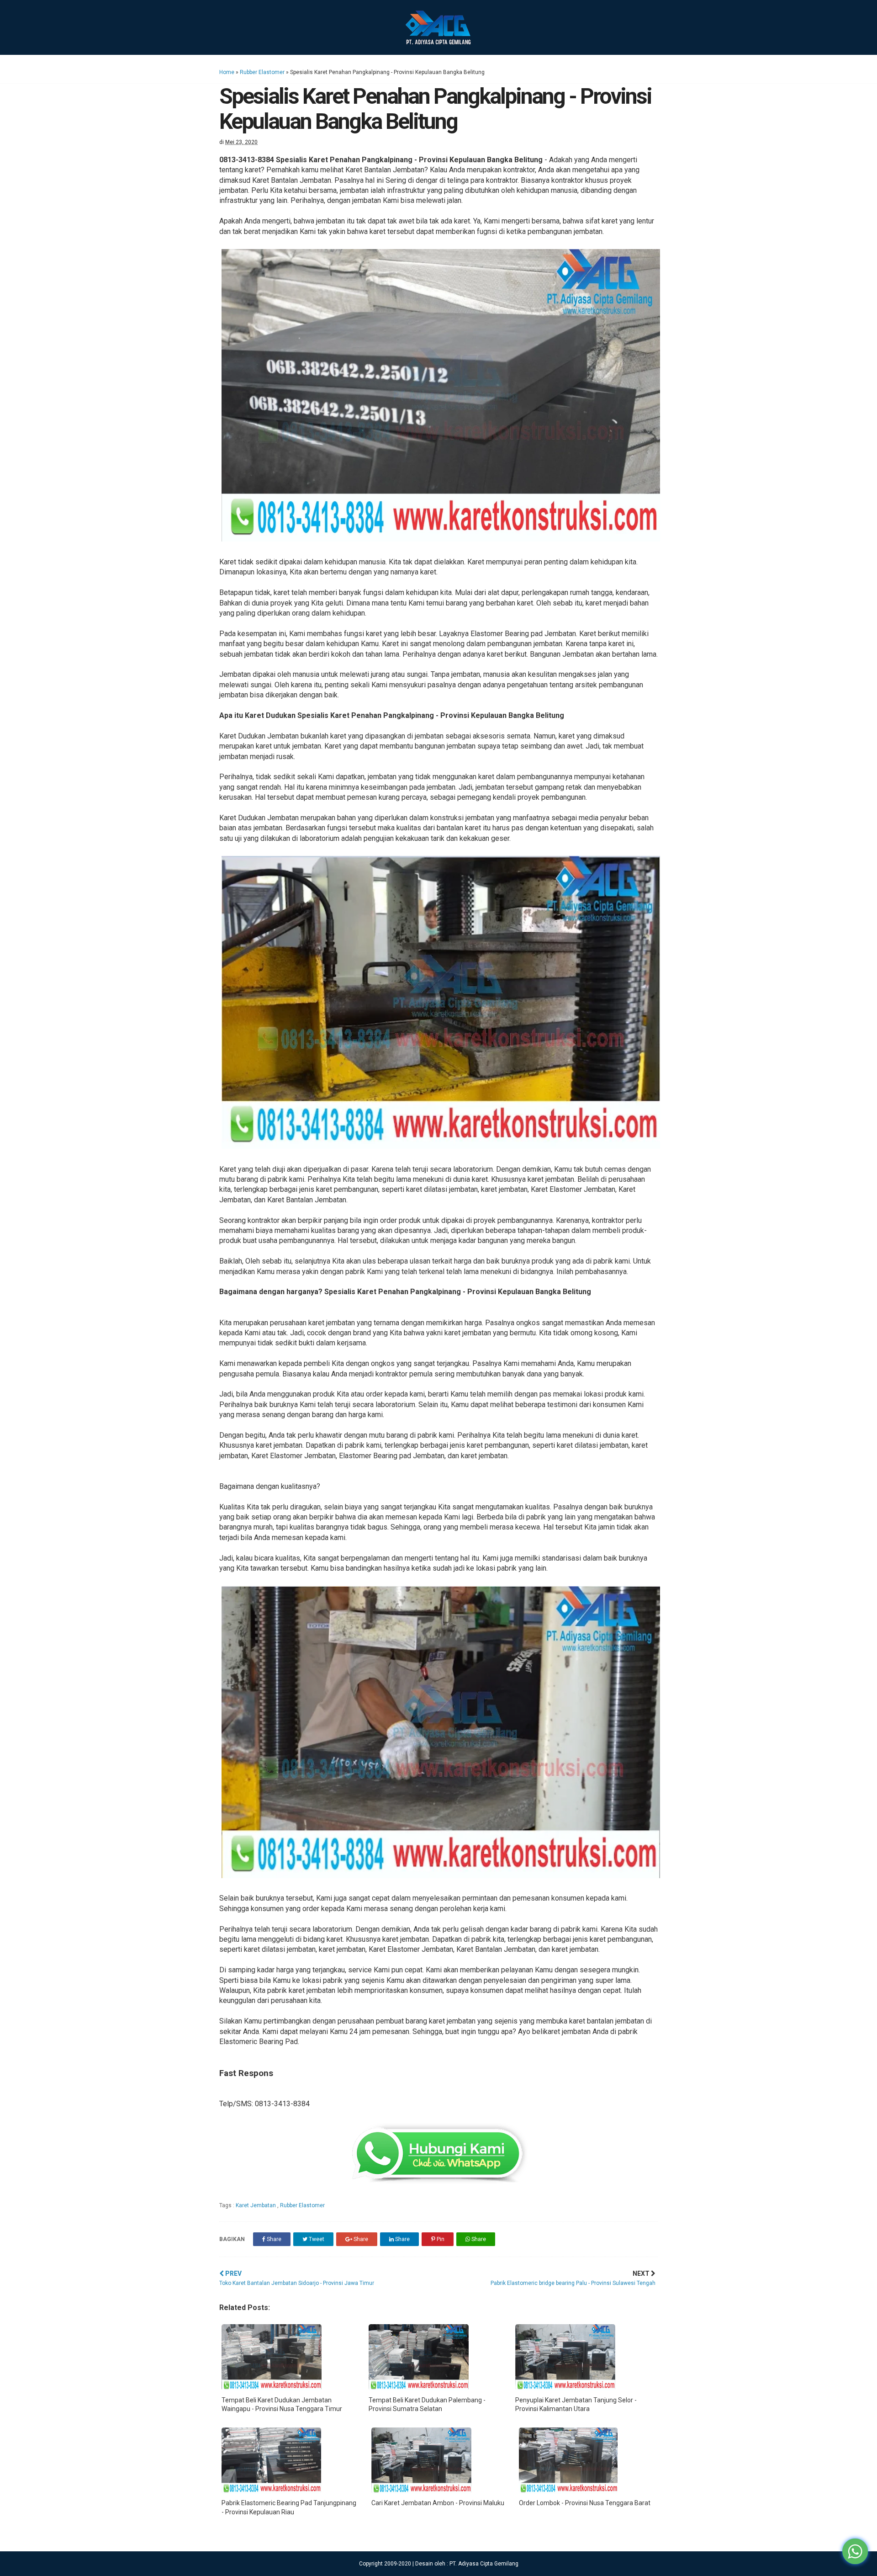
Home (227, 72)
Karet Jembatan (256, 2205)
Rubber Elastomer (262, 72)
